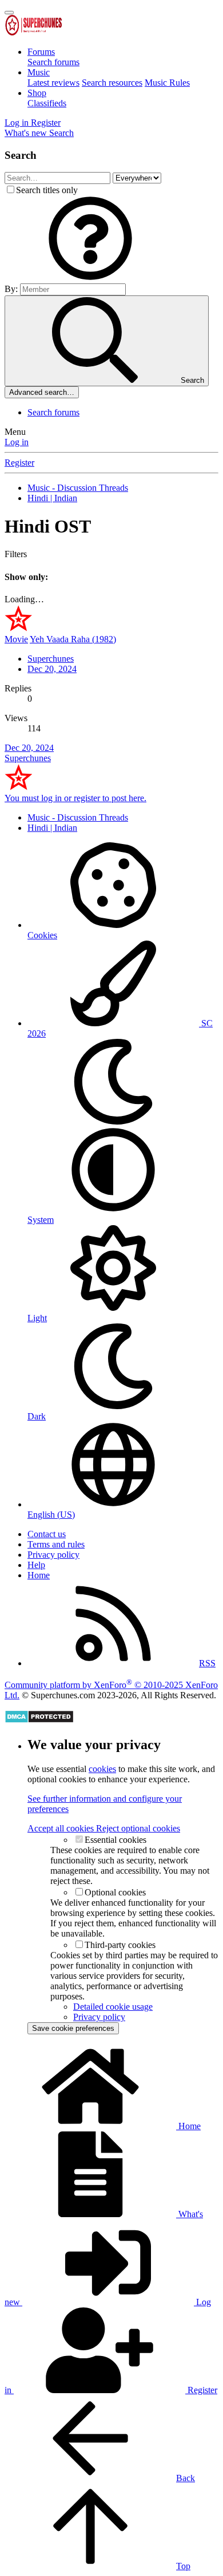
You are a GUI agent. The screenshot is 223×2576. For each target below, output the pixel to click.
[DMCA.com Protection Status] (39, 1720)
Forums (41, 52)
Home (39, 1575)
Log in (17, 442)
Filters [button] (16, 554)
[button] (90, 278)
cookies (102, 1769)
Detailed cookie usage (113, 2007)
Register (19, 463)
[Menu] (9, 13)
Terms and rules (56, 1544)
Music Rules (167, 83)
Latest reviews (53, 83)
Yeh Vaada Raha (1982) (73, 639)
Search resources (112, 83)
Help (36, 1565)
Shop (37, 93)
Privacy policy (53, 1555)
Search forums (53, 62)
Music (39, 72)
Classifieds (47, 103)
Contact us (47, 1534)
